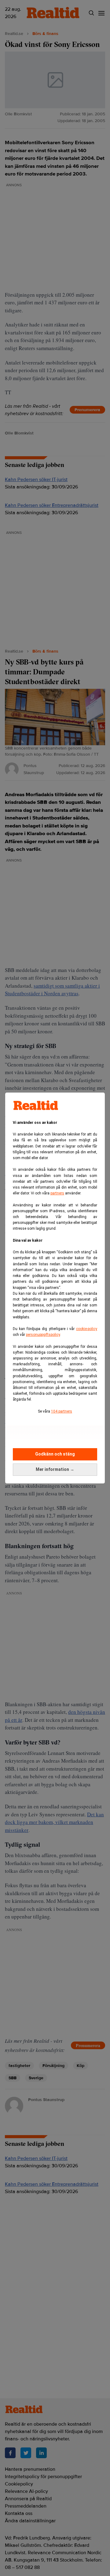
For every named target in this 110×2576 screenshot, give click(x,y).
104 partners (62, 1411)
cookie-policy (87, 1329)
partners (57, 1193)
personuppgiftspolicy (43, 1335)
